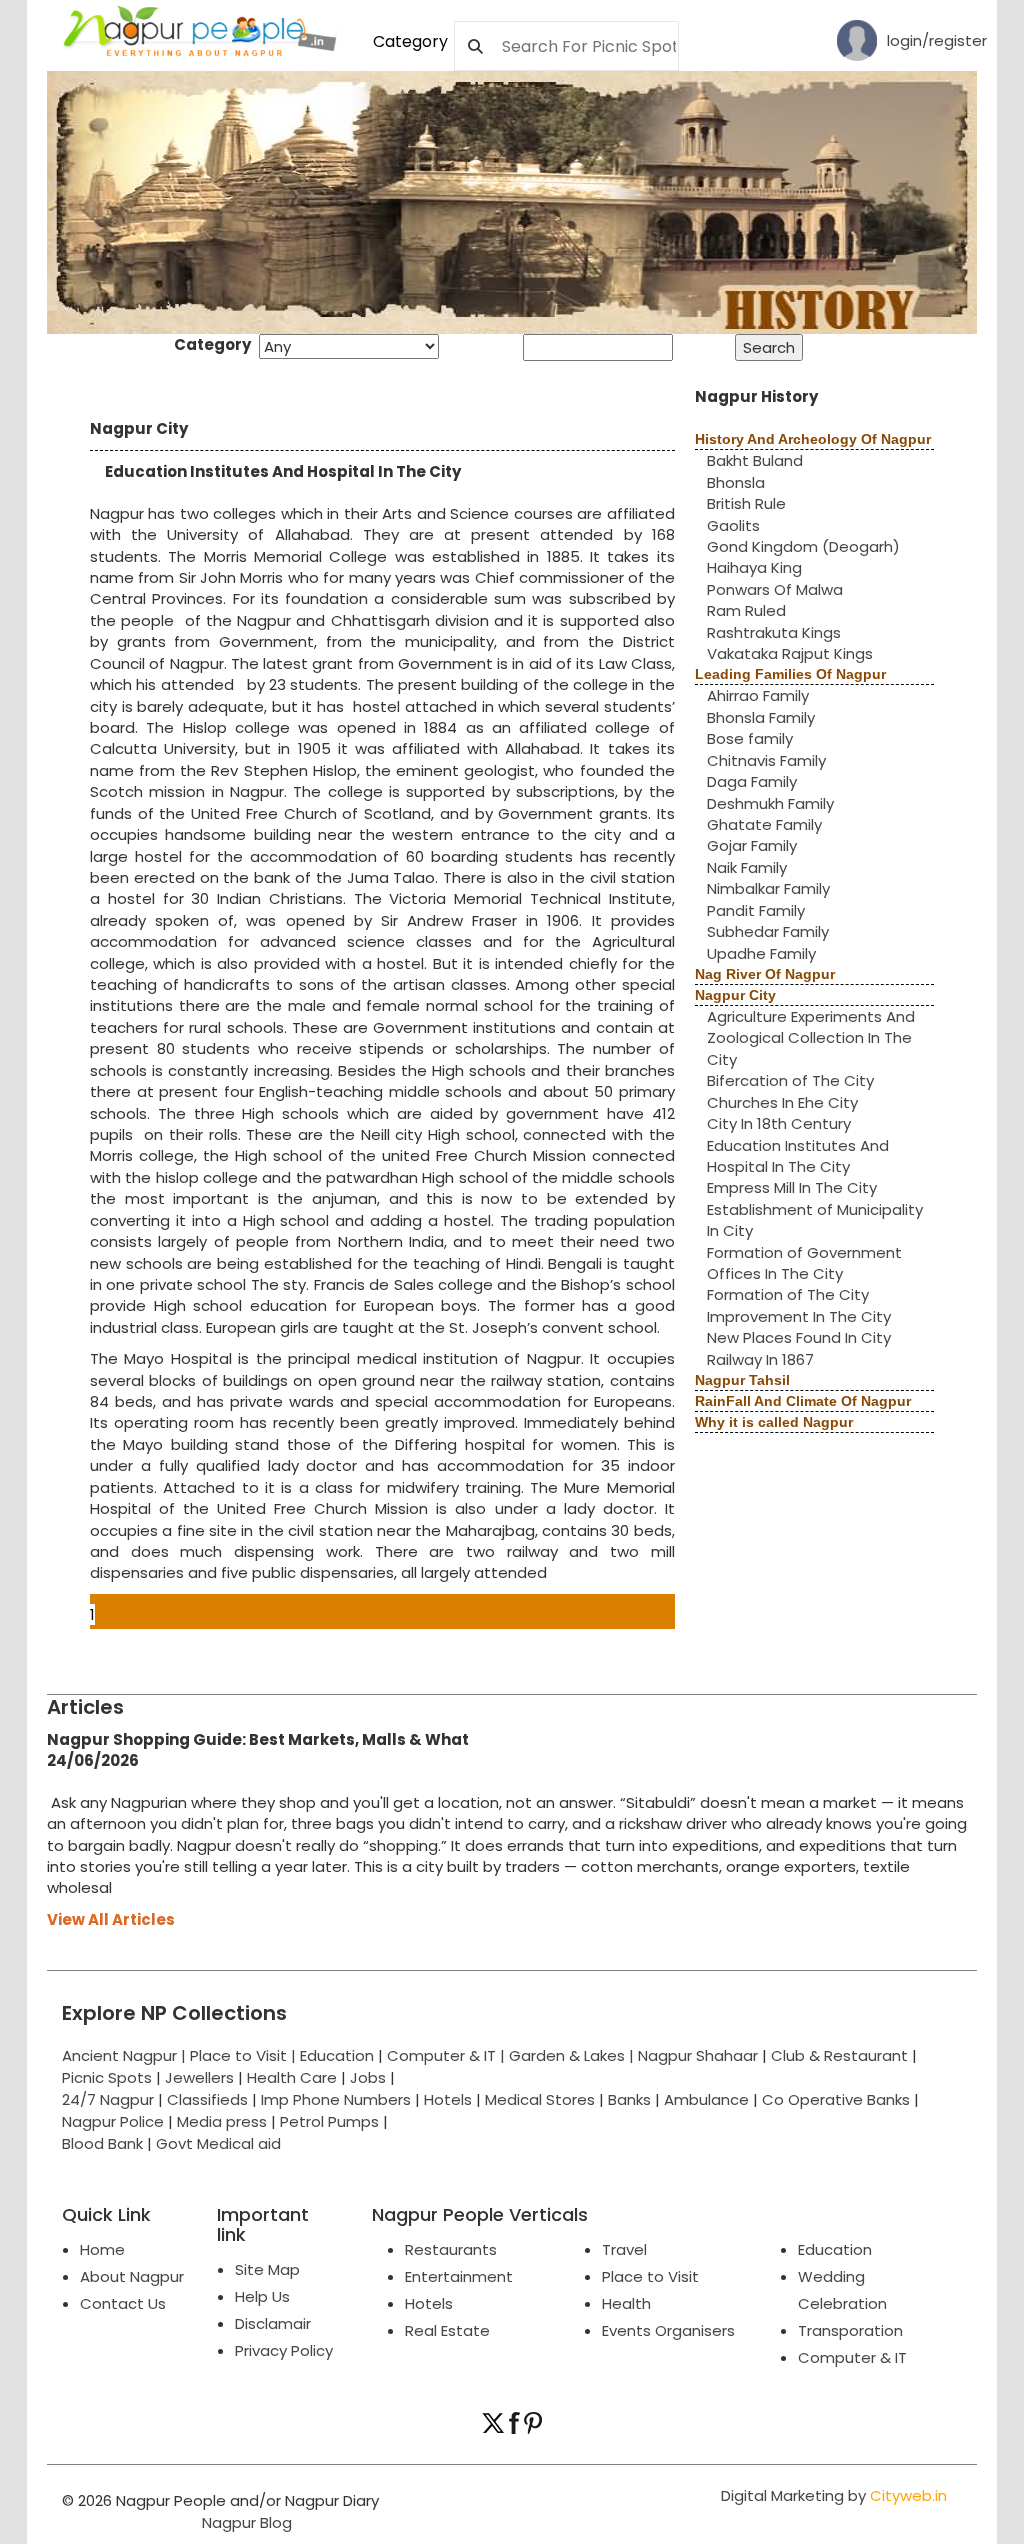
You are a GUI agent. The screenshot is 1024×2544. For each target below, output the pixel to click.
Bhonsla (736, 482)
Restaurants (451, 2249)
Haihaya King (754, 567)
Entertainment (459, 2276)
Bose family (750, 738)
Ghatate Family (764, 824)
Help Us (262, 2296)
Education (339, 2055)
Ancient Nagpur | (126, 2055)
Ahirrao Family (758, 695)
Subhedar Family (768, 931)
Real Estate (447, 2330)
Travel (624, 2249)
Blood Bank (102, 2143)
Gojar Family (752, 845)
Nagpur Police (113, 2121)
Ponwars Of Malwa (775, 589)
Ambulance (706, 2099)
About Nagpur (132, 2276)
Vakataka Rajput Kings (790, 653)
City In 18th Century (779, 1123)
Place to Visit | (245, 2055)
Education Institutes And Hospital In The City (798, 1156)
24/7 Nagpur (108, 2099)
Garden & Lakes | (573, 2055)
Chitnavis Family (766, 760)
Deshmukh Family (770, 803)
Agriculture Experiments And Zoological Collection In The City (811, 1038)
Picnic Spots (107, 2077)
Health (626, 2303)
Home (102, 2249)
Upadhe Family (761, 953)
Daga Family (752, 781)
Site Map (267, 2269)
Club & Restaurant (839, 2055)
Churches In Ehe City (782, 1102)
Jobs (368, 2077)
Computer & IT (852, 2357)
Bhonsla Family (761, 717)
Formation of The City (788, 1294)
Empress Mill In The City (792, 1187)
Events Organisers (668, 2330)
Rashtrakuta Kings (774, 632)
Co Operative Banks (836, 2099)
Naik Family (747, 867)
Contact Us (123, 2303)
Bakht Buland (755, 460)
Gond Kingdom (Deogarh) (803, 546)
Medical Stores (540, 2099)
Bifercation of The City (790, 1080)
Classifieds (207, 2099)
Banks (629, 2099)
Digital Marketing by (834, 2495)
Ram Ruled (746, 610)
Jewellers (199, 2077)
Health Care (292, 2077)
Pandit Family (756, 910)
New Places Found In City (799, 1337)
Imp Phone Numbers (336, 2099)
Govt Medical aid (218, 2143)
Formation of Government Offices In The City (804, 1263)
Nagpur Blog (245, 2522)
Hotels (448, 2099)
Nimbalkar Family (768, 888)
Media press (222, 2121)
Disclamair (273, 2323)
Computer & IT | (448, 2055)
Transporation (850, 2330)
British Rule (746, 503)
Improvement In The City (799, 1316)
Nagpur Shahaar (698, 2055)
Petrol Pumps (329, 2121)
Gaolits (733, 525)
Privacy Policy (284, 2350)
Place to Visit (650, 2276)
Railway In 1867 (760, 1359)
